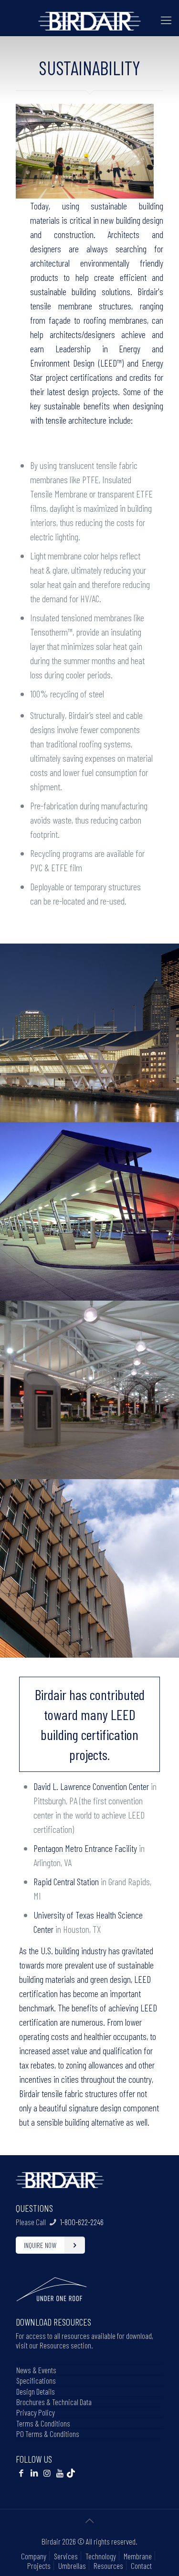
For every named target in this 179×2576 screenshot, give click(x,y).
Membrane (138, 2556)
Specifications (36, 2380)
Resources (108, 2566)
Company (34, 2556)
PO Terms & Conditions (48, 2434)
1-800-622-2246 (82, 2222)
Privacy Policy (36, 2412)
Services (66, 2556)
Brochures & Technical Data (54, 2402)
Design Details (36, 2391)
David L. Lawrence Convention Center (91, 1786)
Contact (141, 2566)
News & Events (36, 2370)
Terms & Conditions (43, 2423)
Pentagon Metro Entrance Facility (85, 1848)
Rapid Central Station (66, 1881)
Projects (39, 2566)
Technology (101, 2556)
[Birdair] (89, 20)
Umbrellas (72, 2566)
